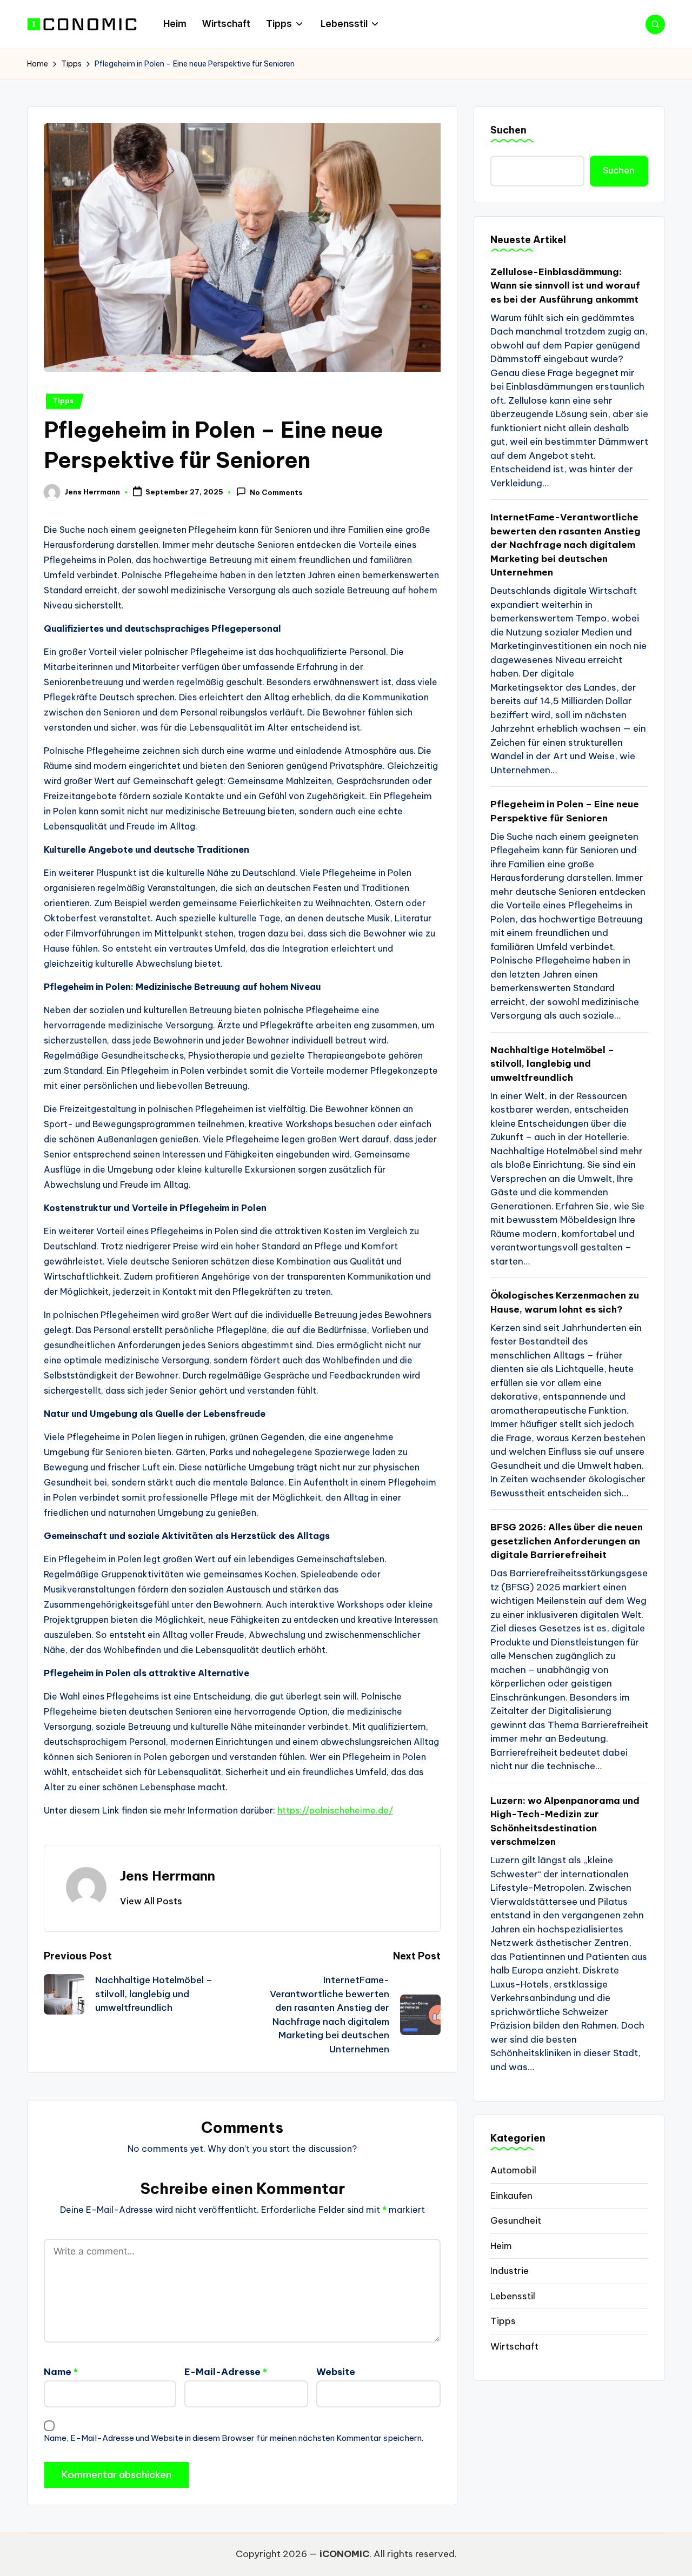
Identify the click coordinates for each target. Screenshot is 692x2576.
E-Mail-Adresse (226, 2372)
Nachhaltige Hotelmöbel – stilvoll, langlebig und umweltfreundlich (552, 1063)
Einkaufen (511, 2195)
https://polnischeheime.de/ (335, 1810)
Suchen (508, 130)
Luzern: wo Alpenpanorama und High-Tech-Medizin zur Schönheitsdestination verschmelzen (565, 1821)
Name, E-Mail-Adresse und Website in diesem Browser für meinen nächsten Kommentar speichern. (234, 2438)
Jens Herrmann (168, 1876)
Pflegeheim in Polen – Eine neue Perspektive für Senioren (565, 811)
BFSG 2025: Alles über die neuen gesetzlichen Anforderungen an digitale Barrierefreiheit (567, 1541)
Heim (501, 2245)
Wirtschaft (514, 2346)
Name (61, 2372)
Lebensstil (513, 2296)
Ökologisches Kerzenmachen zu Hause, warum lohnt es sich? (565, 1302)
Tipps (63, 401)
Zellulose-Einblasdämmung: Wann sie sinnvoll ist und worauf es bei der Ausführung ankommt (565, 285)
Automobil (513, 2170)
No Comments (276, 493)
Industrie (510, 2271)
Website (336, 2372)
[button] (151, 1901)
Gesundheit (516, 2220)
